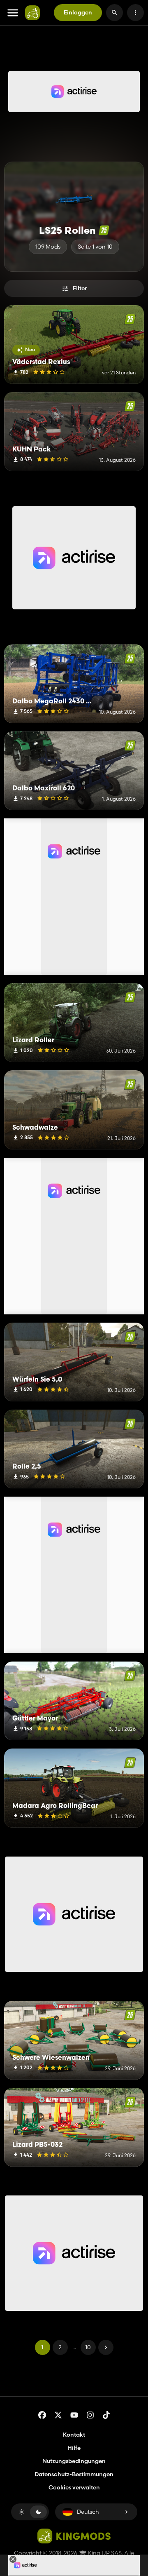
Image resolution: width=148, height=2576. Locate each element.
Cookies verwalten (74, 2488)
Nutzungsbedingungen (74, 2461)
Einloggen (78, 12)
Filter (80, 288)
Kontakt (74, 2435)
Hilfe (74, 2448)
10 (88, 2347)
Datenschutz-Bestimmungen (74, 2474)
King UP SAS (104, 2553)
